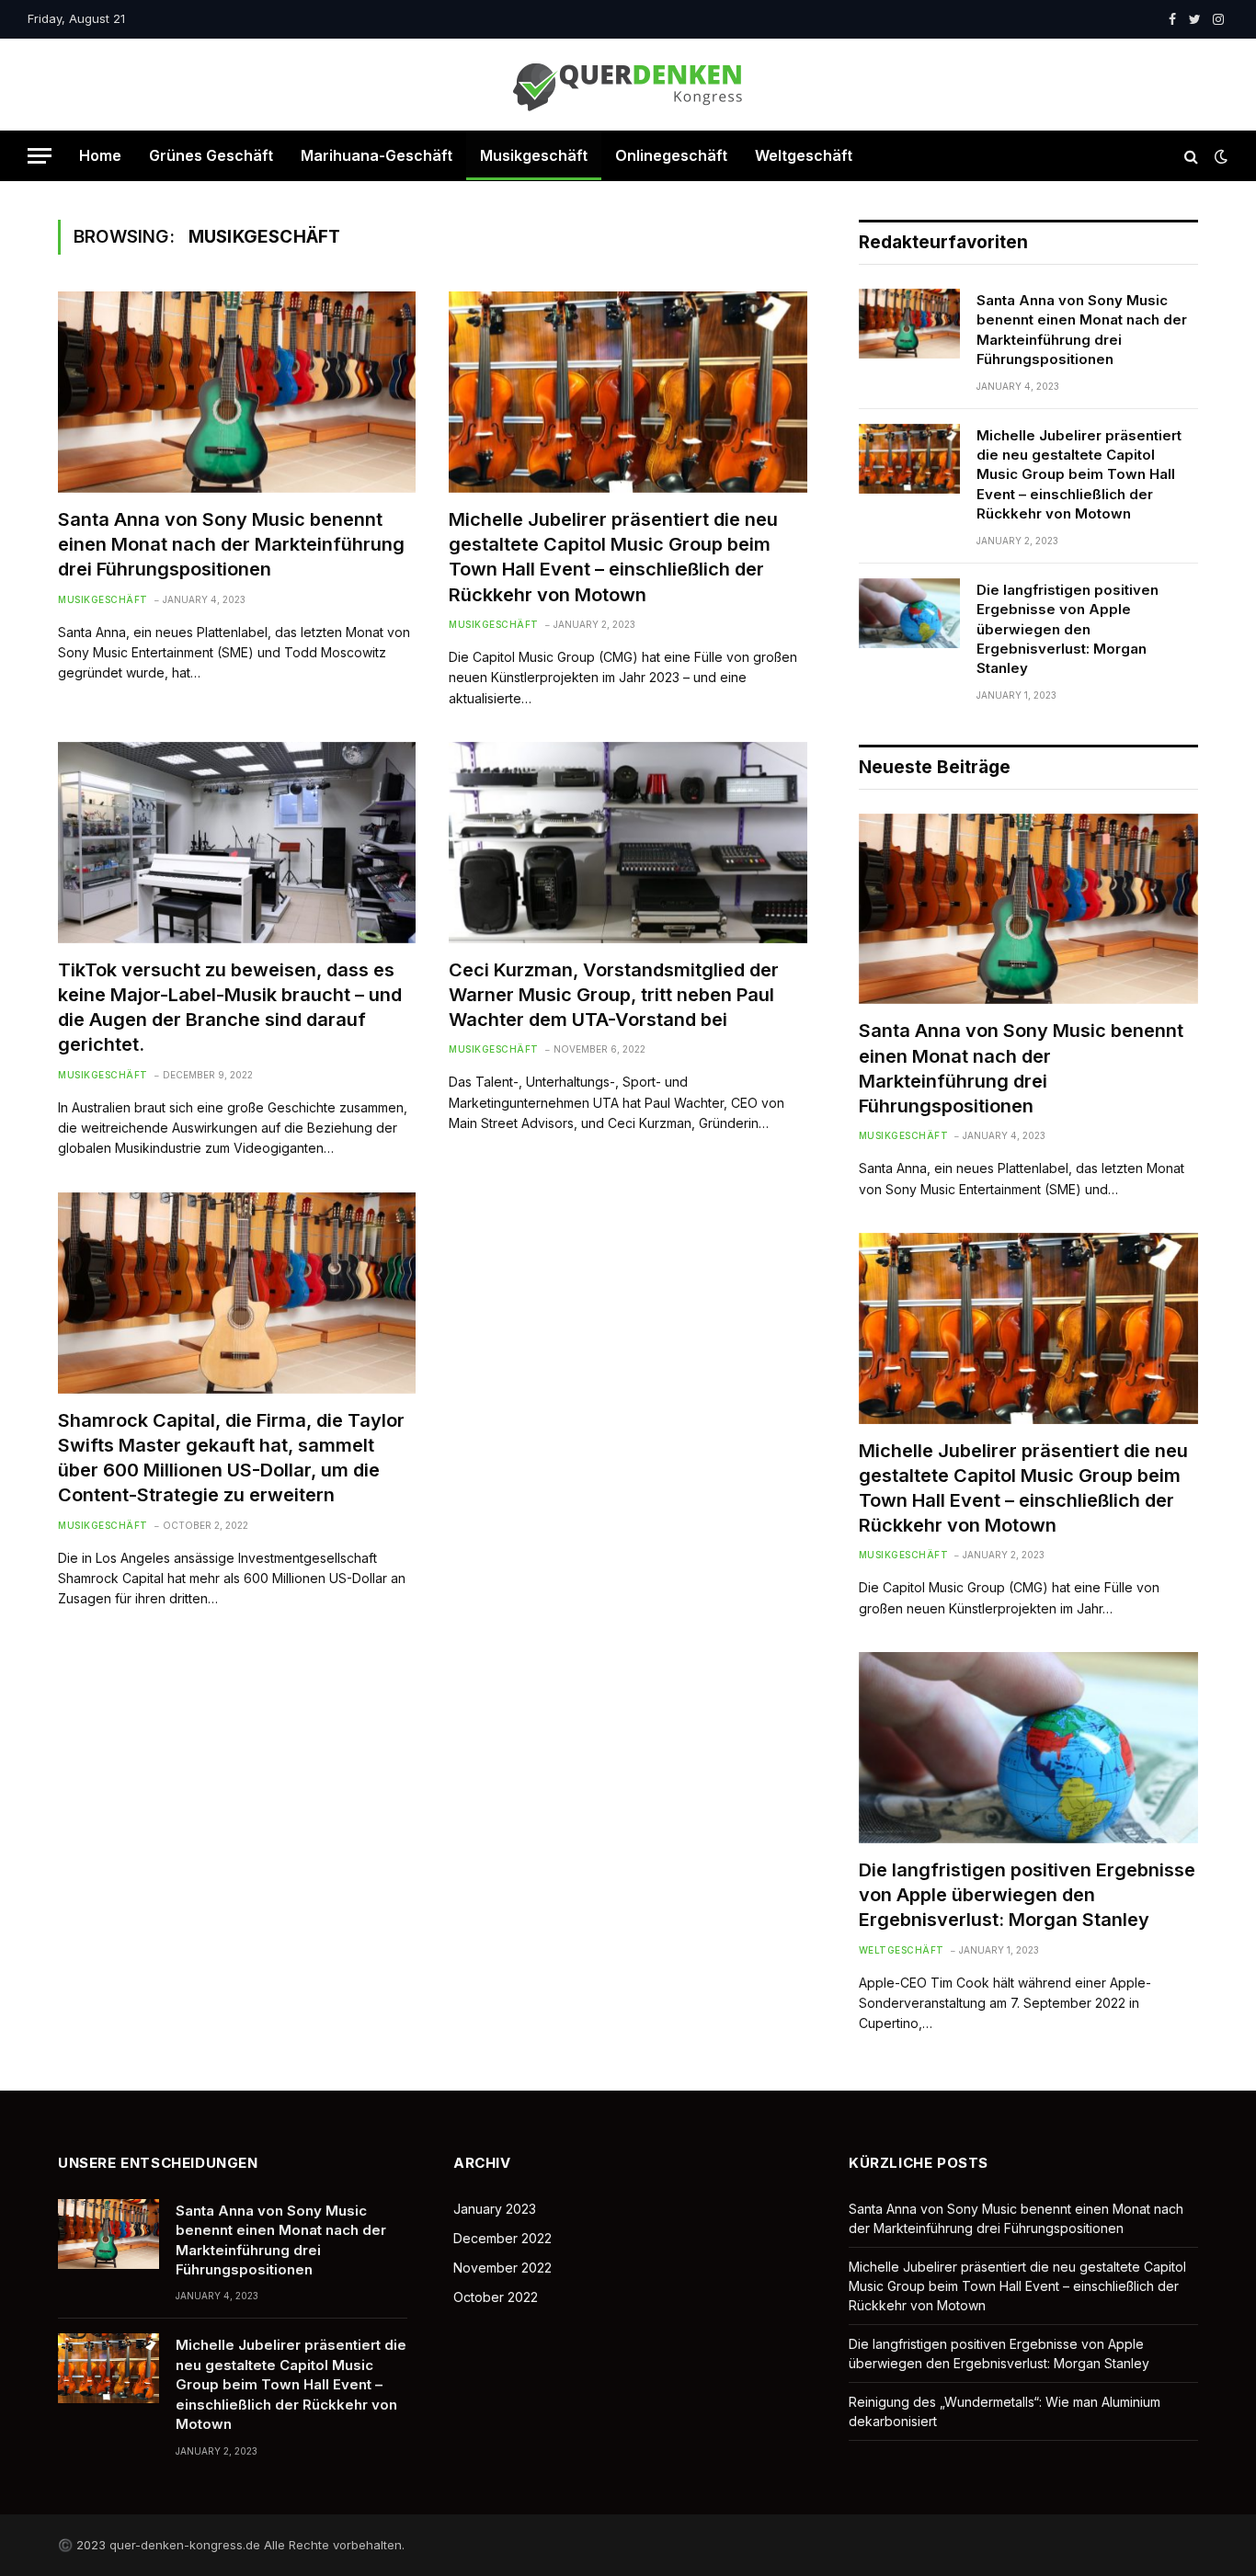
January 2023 (495, 2209)
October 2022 (496, 2297)
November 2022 (502, 2268)
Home (100, 155)
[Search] (1191, 156)
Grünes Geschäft (211, 155)
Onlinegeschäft (671, 155)
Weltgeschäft (804, 155)
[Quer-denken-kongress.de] (628, 85)
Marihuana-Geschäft (377, 155)
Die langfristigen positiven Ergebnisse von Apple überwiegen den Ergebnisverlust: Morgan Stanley (1068, 629)
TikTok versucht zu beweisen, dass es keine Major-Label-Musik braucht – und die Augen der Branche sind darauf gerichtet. (230, 1008)
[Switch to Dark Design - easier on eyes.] (1219, 156)
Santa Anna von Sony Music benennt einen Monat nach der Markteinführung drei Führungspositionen (231, 544)
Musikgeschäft (534, 155)
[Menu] (40, 156)
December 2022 (502, 2238)
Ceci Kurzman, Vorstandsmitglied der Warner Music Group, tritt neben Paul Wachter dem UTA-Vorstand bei (614, 995)
